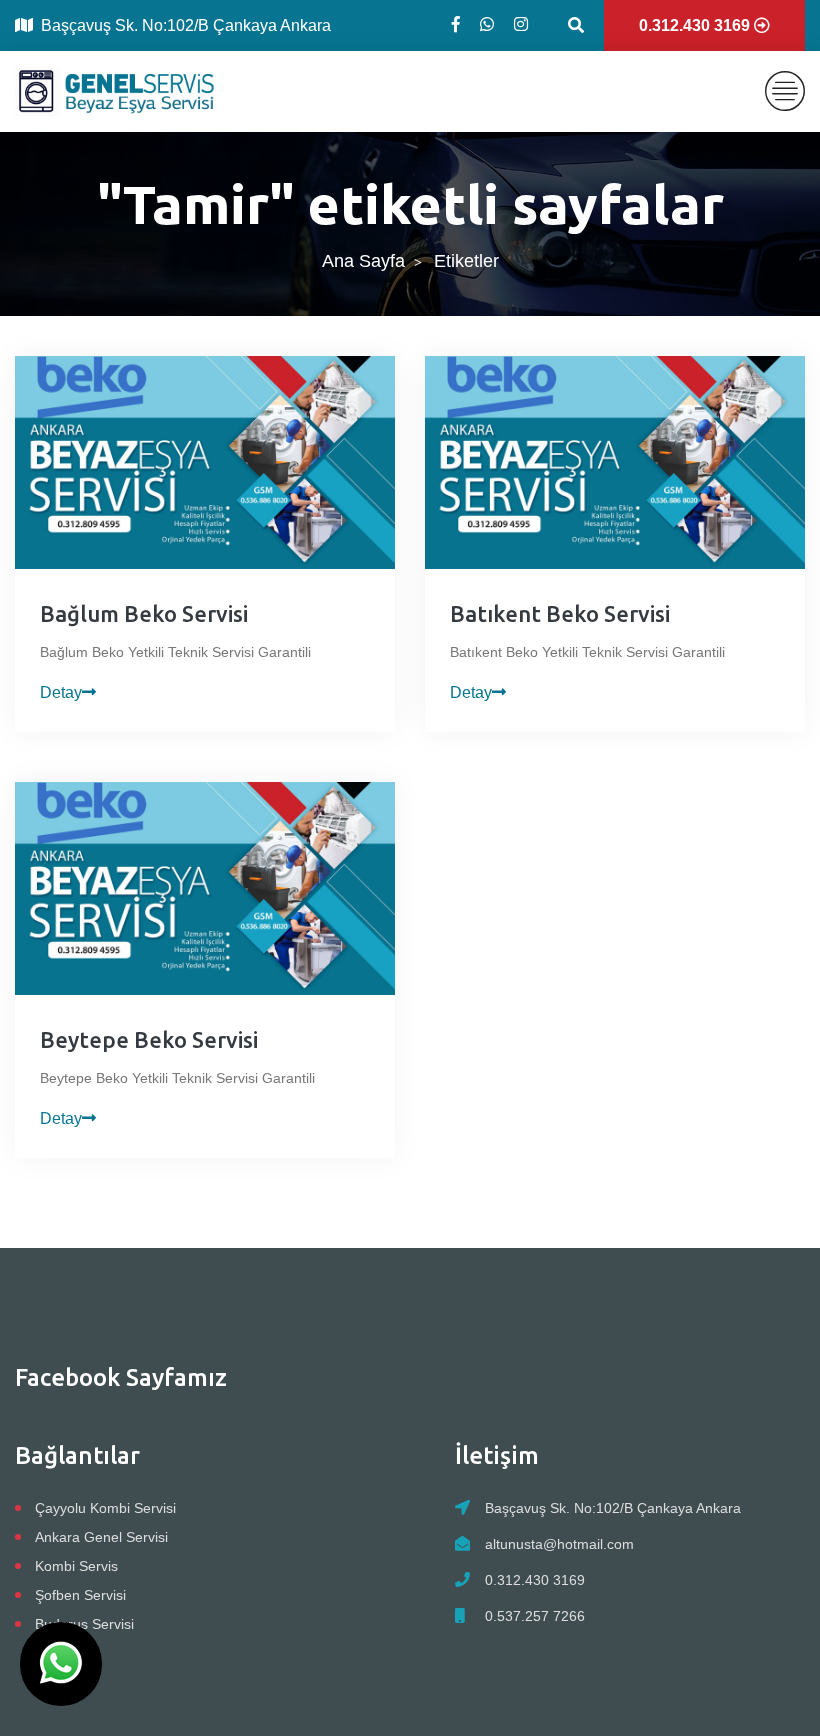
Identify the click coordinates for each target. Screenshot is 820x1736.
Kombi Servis (76, 1566)
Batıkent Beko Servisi (560, 613)
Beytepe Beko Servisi (149, 1039)
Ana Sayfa (363, 261)
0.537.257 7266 (535, 1616)
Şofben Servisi (80, 1595)
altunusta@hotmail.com (559, 1544)
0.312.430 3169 (535, 1580)
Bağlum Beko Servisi (144, 613)
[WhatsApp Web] (487, 24)
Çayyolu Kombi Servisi (105, 1508)
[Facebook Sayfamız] (456, 24)
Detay (61, 692)
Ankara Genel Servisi (101, 1537)
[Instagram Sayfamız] (521, 24)
